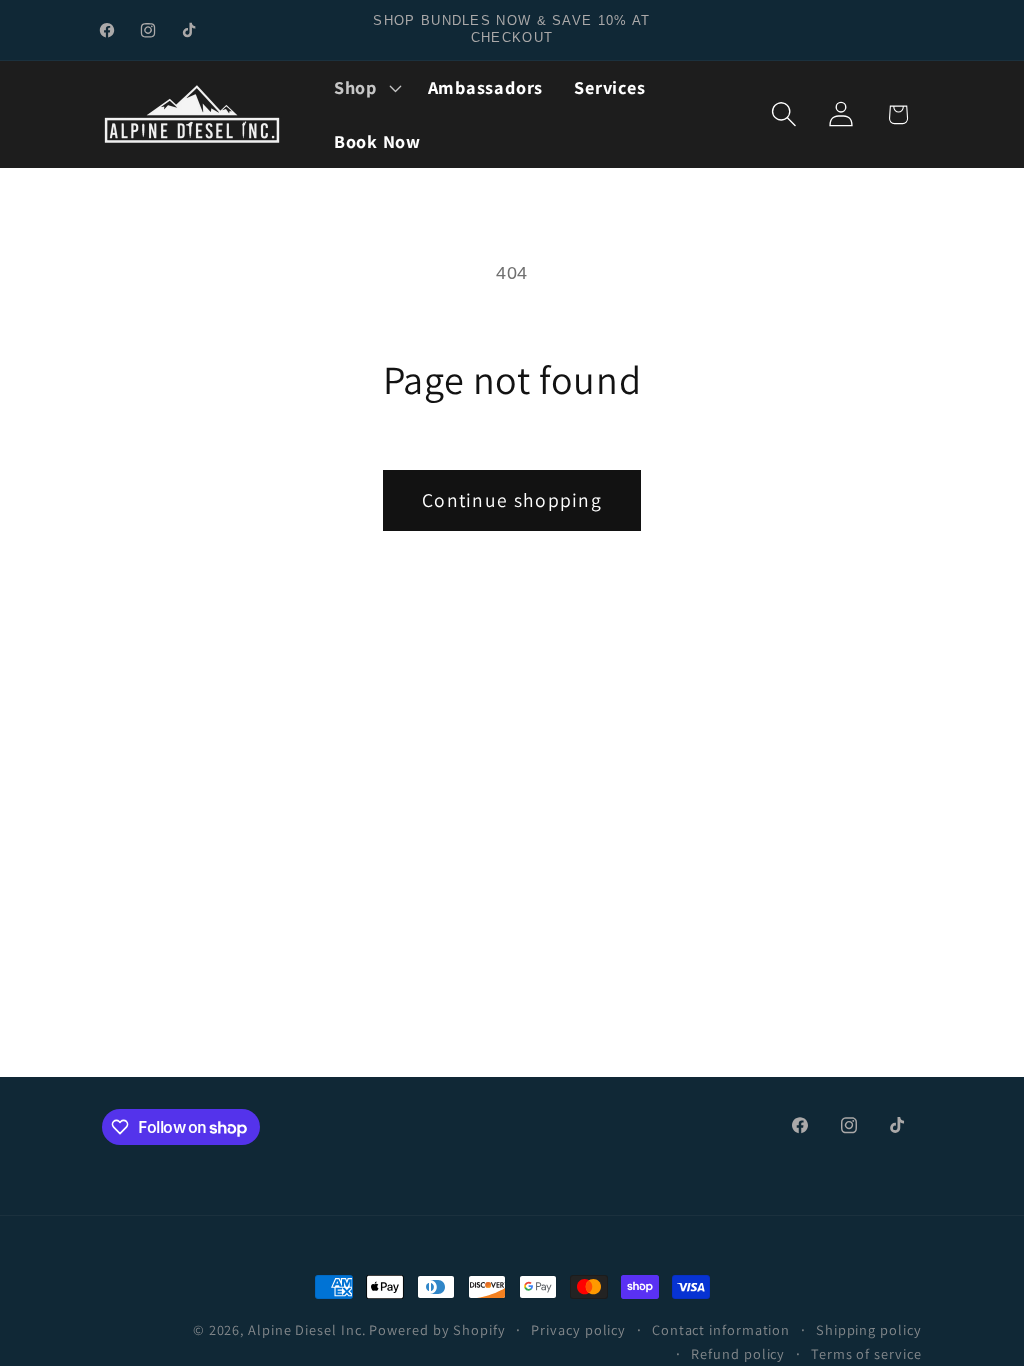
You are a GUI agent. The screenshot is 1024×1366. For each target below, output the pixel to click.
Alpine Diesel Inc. (306, 1329)
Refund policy (738, 1353)
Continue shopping (512, 500)
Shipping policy (869, 1329)
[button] (365, 88)
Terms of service (866, 1353)
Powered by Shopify (437, 1329)
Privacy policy (578, 1329)
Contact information (721, 1329)
